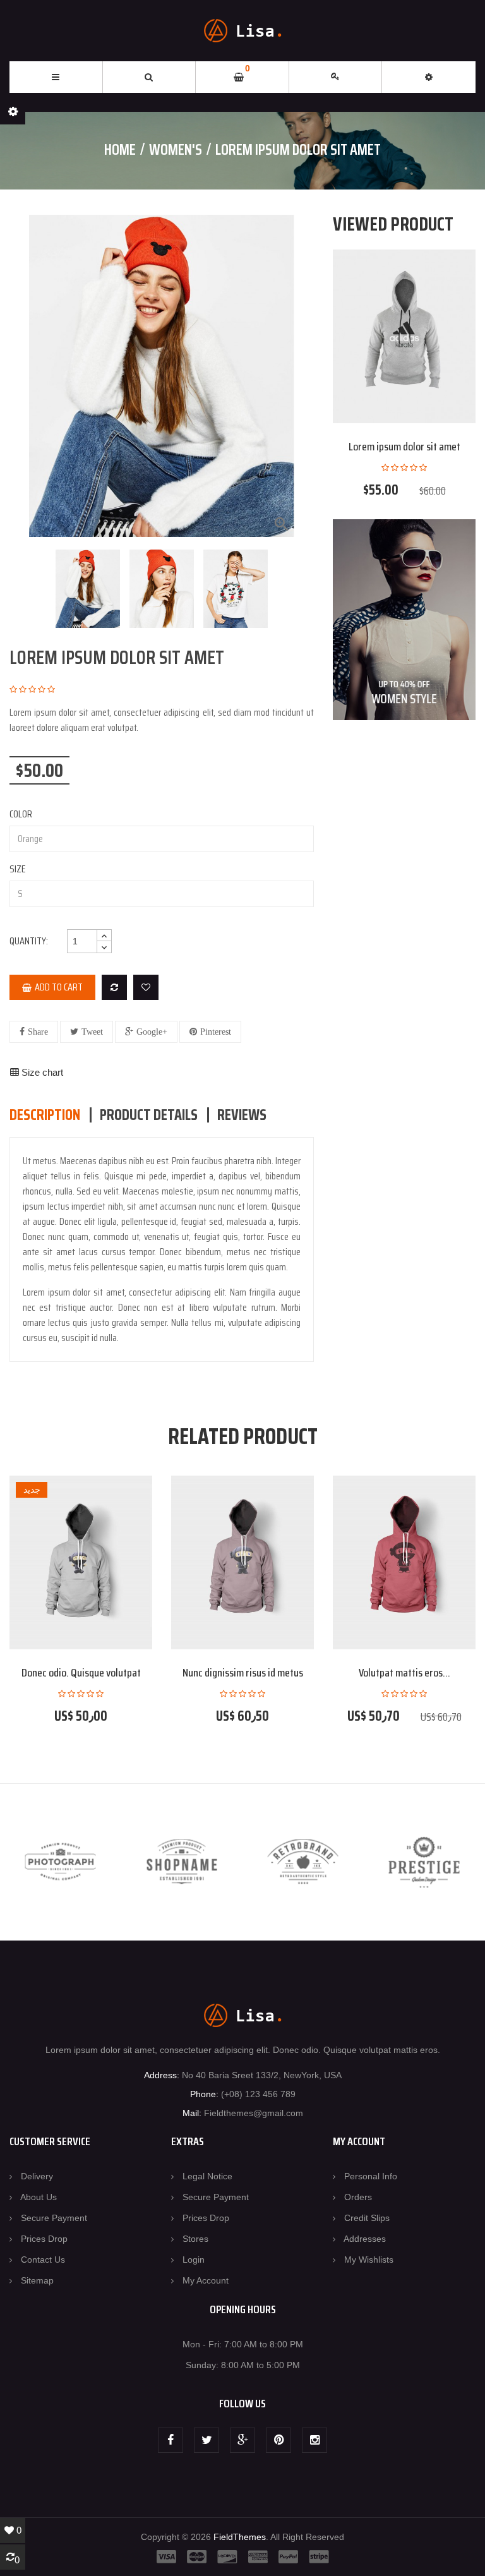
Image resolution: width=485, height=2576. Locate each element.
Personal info (371, 2176)
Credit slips (367, 2218)
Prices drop (44, 2239)
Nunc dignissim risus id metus (243, 1673)
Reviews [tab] (242, 1115)
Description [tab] (45, 1115)
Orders (358, 2197)
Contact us (43, 2260)
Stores (195, 2239)
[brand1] (61, 1862)
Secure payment (54, 2218)
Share (38, 1032)
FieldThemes (240, 2537)
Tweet (92, 1032)
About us (39, 2197)
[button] (429, 77)
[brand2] (182, 1862)
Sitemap (37, 2280)
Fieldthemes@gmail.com (254, 2113)
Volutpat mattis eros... (404, 1673)
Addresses (365, 2239)
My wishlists (369, 2260)
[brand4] (424, 1862)
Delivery (37, 2176)
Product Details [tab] (149, 1115)
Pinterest (216, 1032)
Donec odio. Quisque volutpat (81, 1673)
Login (194, 2260)
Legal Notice (207, 2176)
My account (206, 2280)
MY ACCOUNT (359, 2141)
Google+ (152, 1032)
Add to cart (59, 987)
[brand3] (303, 1862)
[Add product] (114, 987)
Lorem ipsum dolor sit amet (404, 447)
